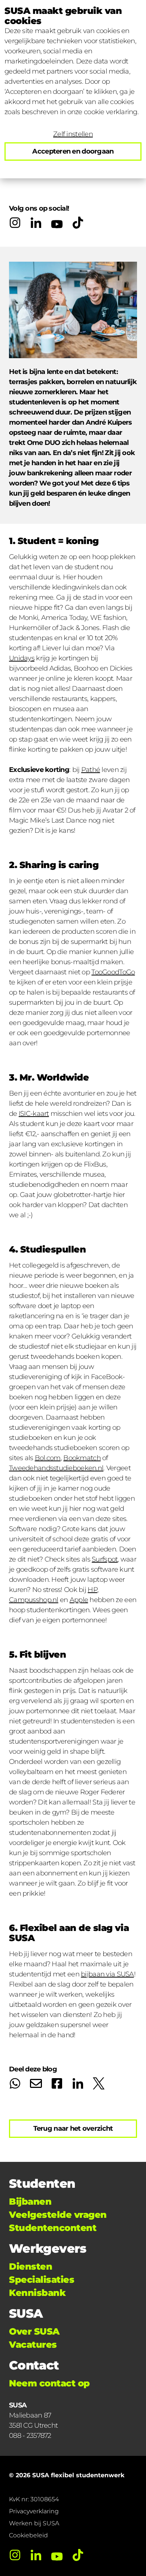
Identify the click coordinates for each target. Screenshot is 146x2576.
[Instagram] (15, 223)
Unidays (22, 658)
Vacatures (33, 2345)
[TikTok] (78, 223)
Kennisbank (37, 2293)
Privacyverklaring (34, 2511)
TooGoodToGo (113, 972)
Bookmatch (82, 1458)
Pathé (91, 770)
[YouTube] (57, 223)
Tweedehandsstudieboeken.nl (56, 1468)
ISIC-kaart (34, 1114)
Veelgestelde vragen (58, 2215)
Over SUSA (34, 2331)
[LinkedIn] (36, 223)
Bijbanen (30, 2201)
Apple (79, 1600)
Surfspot (105, 1559)
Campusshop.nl (34, 1600)
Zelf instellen (73, 134)
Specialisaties (42, 2280)
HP (92, 1590)
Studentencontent (53, 2228)
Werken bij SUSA (34, 2523)
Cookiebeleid (28, 2535)
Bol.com (48, 1458)
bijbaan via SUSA (107, 1974)
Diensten (31, 2266)
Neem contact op (49, 2383)
